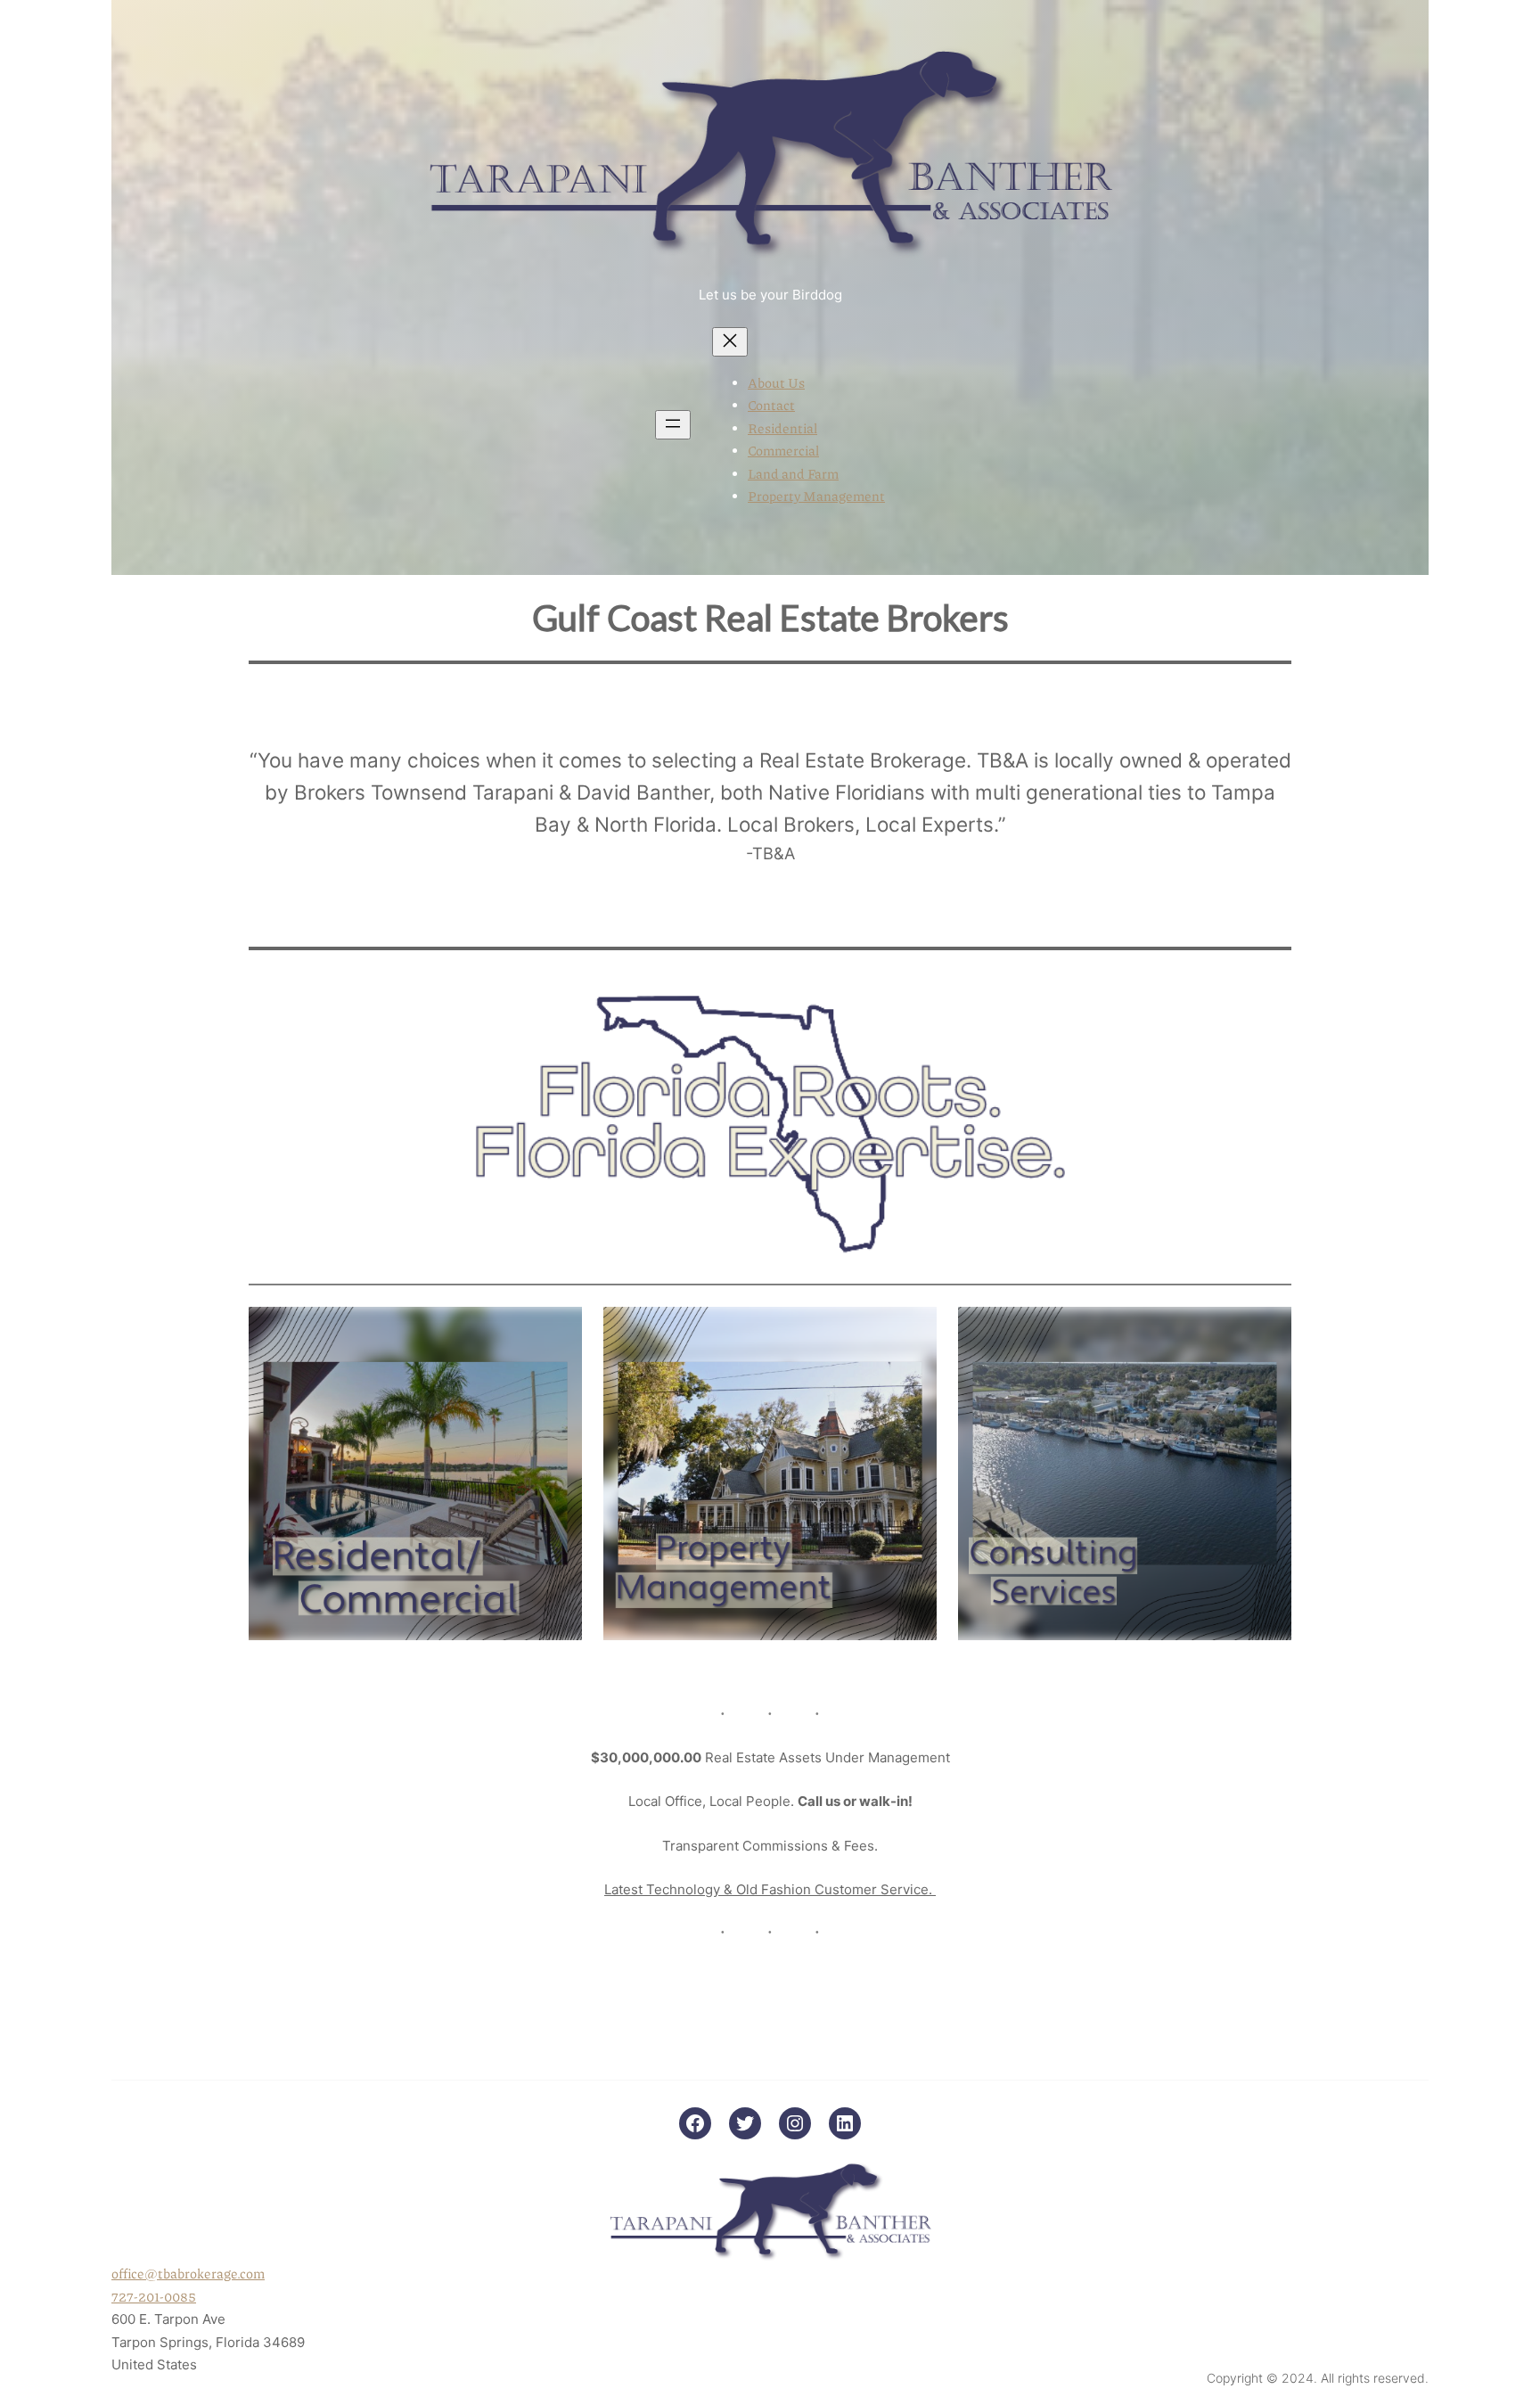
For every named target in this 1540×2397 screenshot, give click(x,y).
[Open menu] (673, 425)
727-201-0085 (154, 2296)
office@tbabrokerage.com (188, 2273)
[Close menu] (730, 342)
